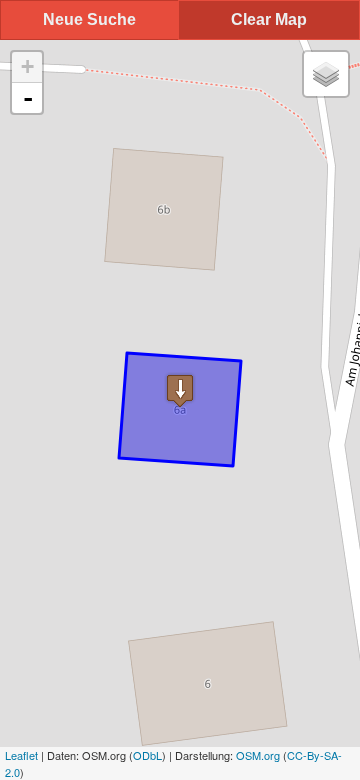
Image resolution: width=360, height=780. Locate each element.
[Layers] (326, 74)
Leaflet (21, 755)
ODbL (147, 755)
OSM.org (258, 755)
